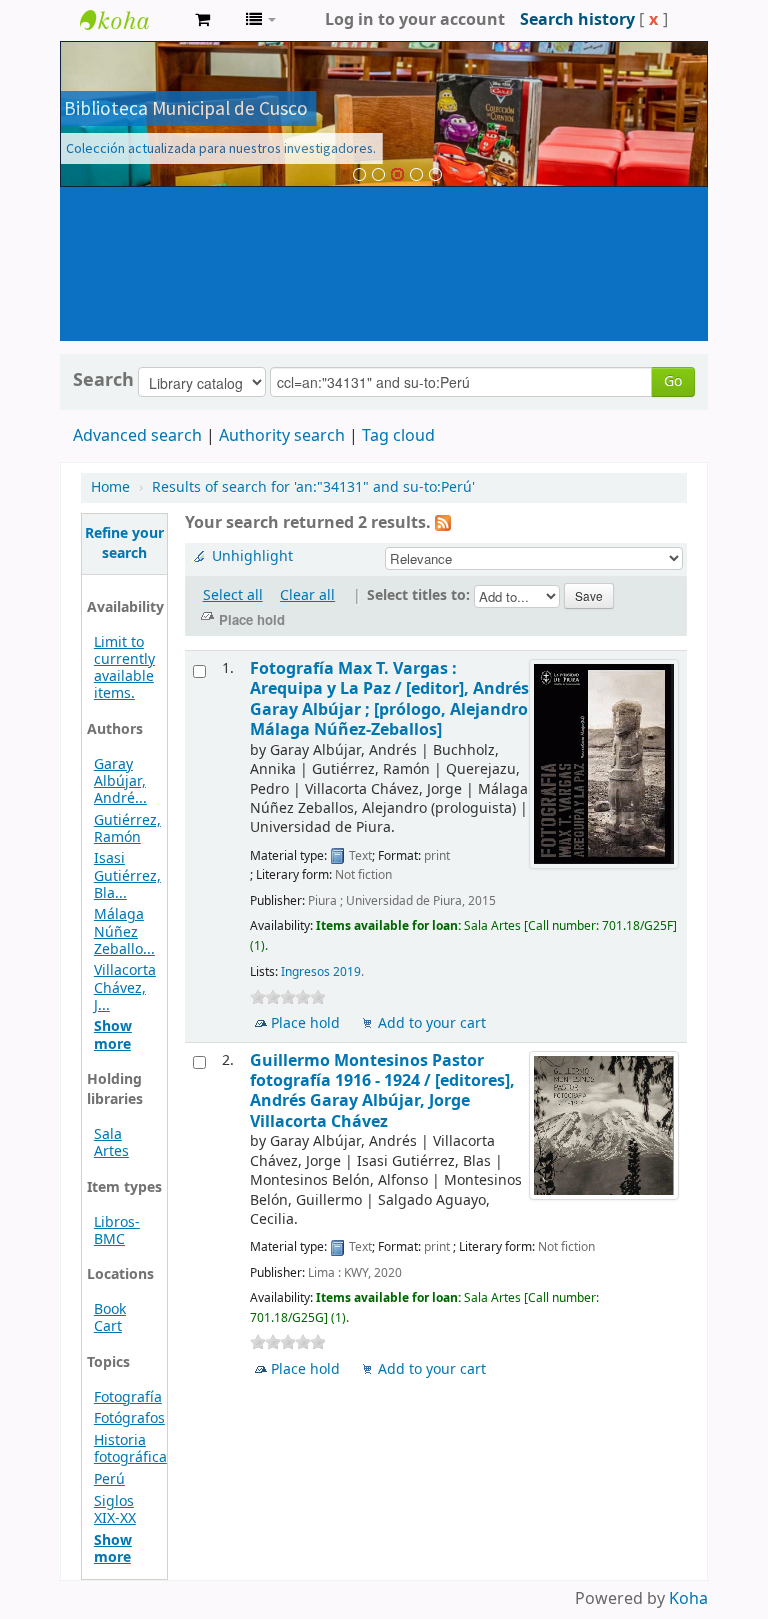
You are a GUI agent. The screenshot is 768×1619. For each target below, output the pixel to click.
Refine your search (124, 543)
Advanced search (137, 436)
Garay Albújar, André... (120, 781)
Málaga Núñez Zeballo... (124, 931)
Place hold (305, 1023)
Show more (113, 1035)
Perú (109, 1479)
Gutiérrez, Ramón (127, 829)
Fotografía (128, 1397)
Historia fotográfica (130, 1449)
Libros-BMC (117, 1231)
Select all (233, 595)
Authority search (282, 436)
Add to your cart (432, 1023)
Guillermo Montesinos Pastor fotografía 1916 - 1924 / (382, 1091)
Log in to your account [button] (415, 20)
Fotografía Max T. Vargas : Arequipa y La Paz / (389, 699)
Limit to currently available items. (124, 668)
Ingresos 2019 (321, 972)
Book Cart (110, 1318)
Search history (577, 20)
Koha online (130, 20)
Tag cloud (398, 436)
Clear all (307, 595)
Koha (688, 1599)
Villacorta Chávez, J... (125, 987)
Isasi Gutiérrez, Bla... (127, 875)
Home (110, 487)
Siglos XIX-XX (115, 1510)
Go (673, 381)
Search (103, 380)
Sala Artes (111, 1143)
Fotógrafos (129, 1418)
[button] (202, 20)
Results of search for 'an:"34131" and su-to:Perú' (313, 487)
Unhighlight (252, 556)
